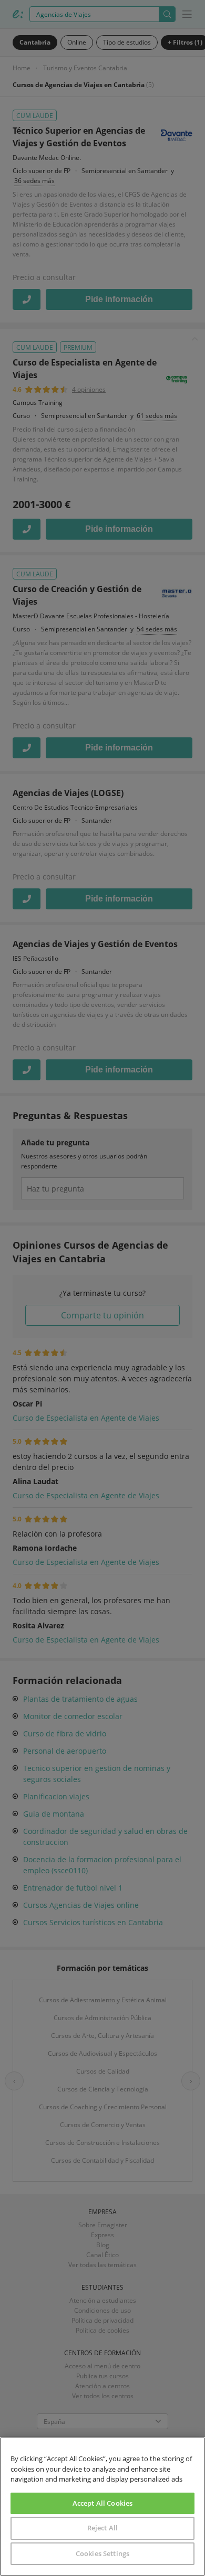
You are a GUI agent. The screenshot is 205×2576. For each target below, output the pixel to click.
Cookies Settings (102, 2553)
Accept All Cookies (102, 2503)
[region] (102, 2507)
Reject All (102, 2528)
